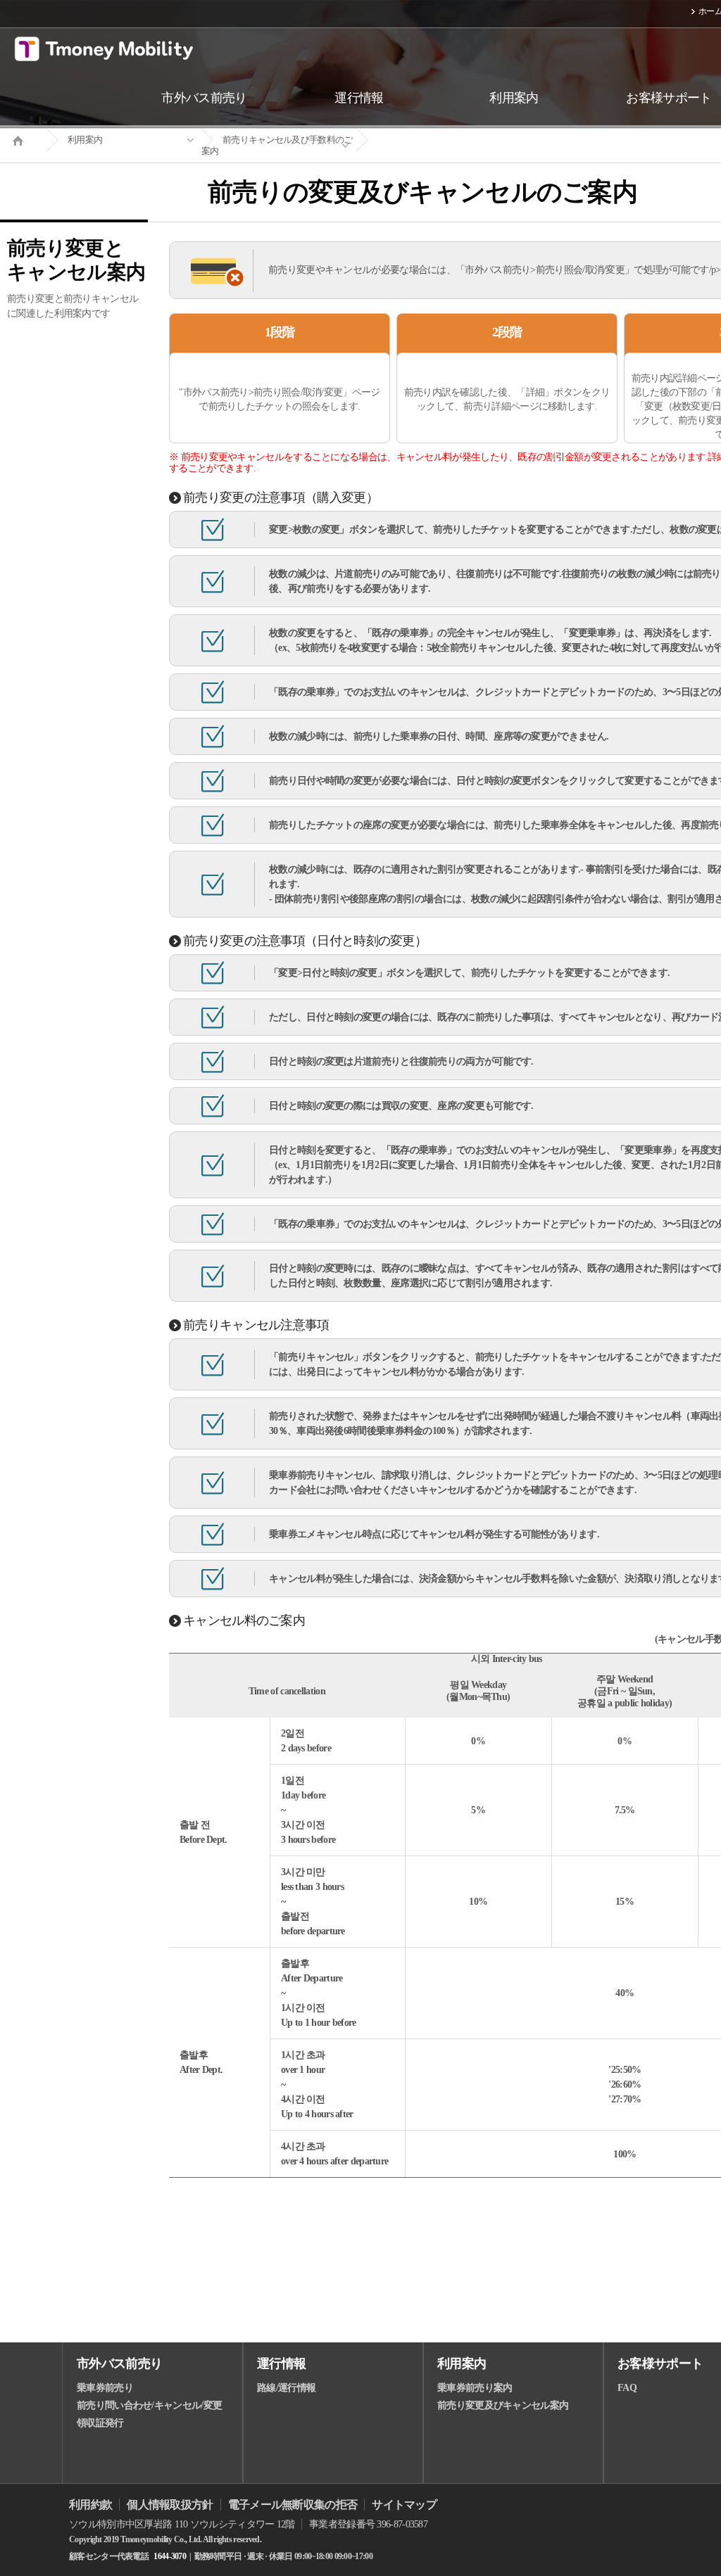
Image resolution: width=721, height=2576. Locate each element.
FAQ (627, 2388)
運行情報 (281, 2364)
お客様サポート (660, 2364)
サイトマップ (404, 2505)
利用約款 (90, 2505)
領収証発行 (100, 2423)
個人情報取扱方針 (170, 2505)
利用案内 (85, 140)
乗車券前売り (105, 2388)
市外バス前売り (119, 2364)
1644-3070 (170, 2556)
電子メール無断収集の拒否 (293, 2505)
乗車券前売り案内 (475, 2388)
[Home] (23, 139)
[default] (434, 140)
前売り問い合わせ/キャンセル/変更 (149, 2405)
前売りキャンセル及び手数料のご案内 (277, 145)
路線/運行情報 (286, 2388)
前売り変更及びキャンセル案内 (503, 2405)
